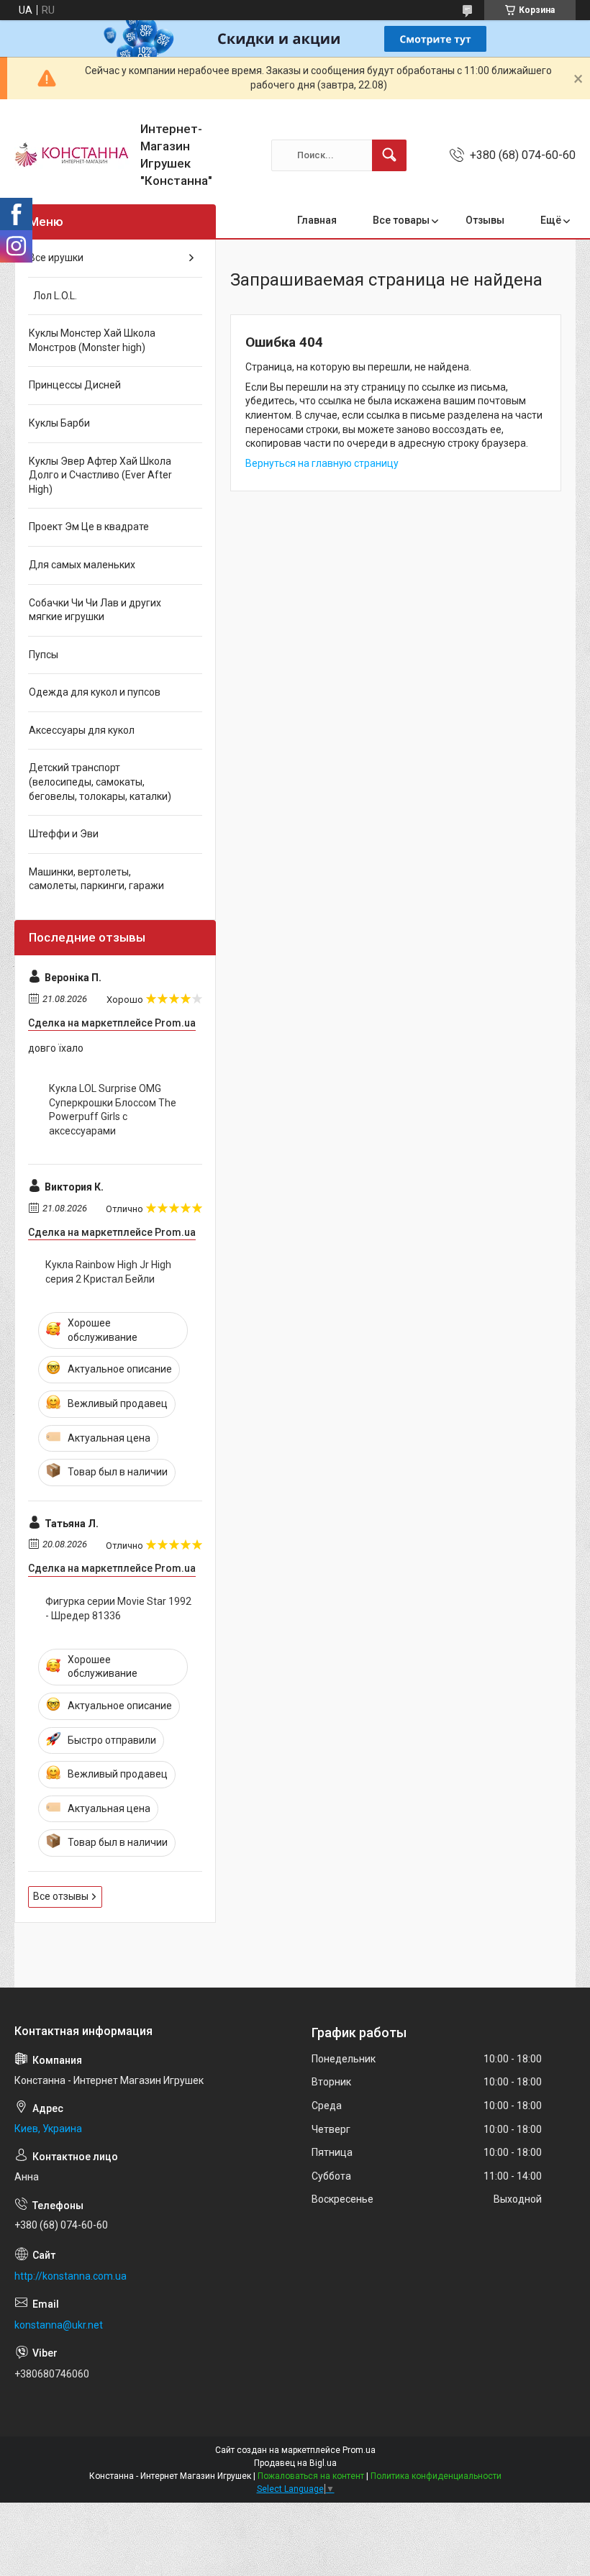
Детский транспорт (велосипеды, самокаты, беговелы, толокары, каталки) (100, 782)
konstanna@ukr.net (59, 2325)
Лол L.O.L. (53, 296)
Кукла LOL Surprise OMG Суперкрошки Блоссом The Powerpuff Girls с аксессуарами (113, 1110)
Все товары (401, 220)
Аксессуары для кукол (82, 730)
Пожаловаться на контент (311, 2476)
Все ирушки (56, 258)
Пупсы (44, 655)
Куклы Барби (59, 423)
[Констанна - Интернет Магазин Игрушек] (72, 155)
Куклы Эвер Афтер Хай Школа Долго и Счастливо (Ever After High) (100, 475)
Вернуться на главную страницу (322, 463)
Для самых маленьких (82, 565)
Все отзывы (61, 1896)
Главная (317, 220)
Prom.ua (359, 2450)
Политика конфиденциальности (436, 2476)
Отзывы (485, 220)
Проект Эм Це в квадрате (89, 527)
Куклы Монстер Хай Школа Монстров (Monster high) (92, 340)
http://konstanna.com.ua (71, 2276)
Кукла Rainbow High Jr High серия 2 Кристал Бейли (108, 1272)
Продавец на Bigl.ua (295, 2463)
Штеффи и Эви (64, 834)
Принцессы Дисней (75, 385)
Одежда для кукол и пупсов (95, 692)
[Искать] (389, 155)
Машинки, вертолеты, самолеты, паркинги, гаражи (96, 879)
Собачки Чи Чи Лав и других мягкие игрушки (95, 610)
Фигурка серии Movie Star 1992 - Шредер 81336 (118, 1608)
